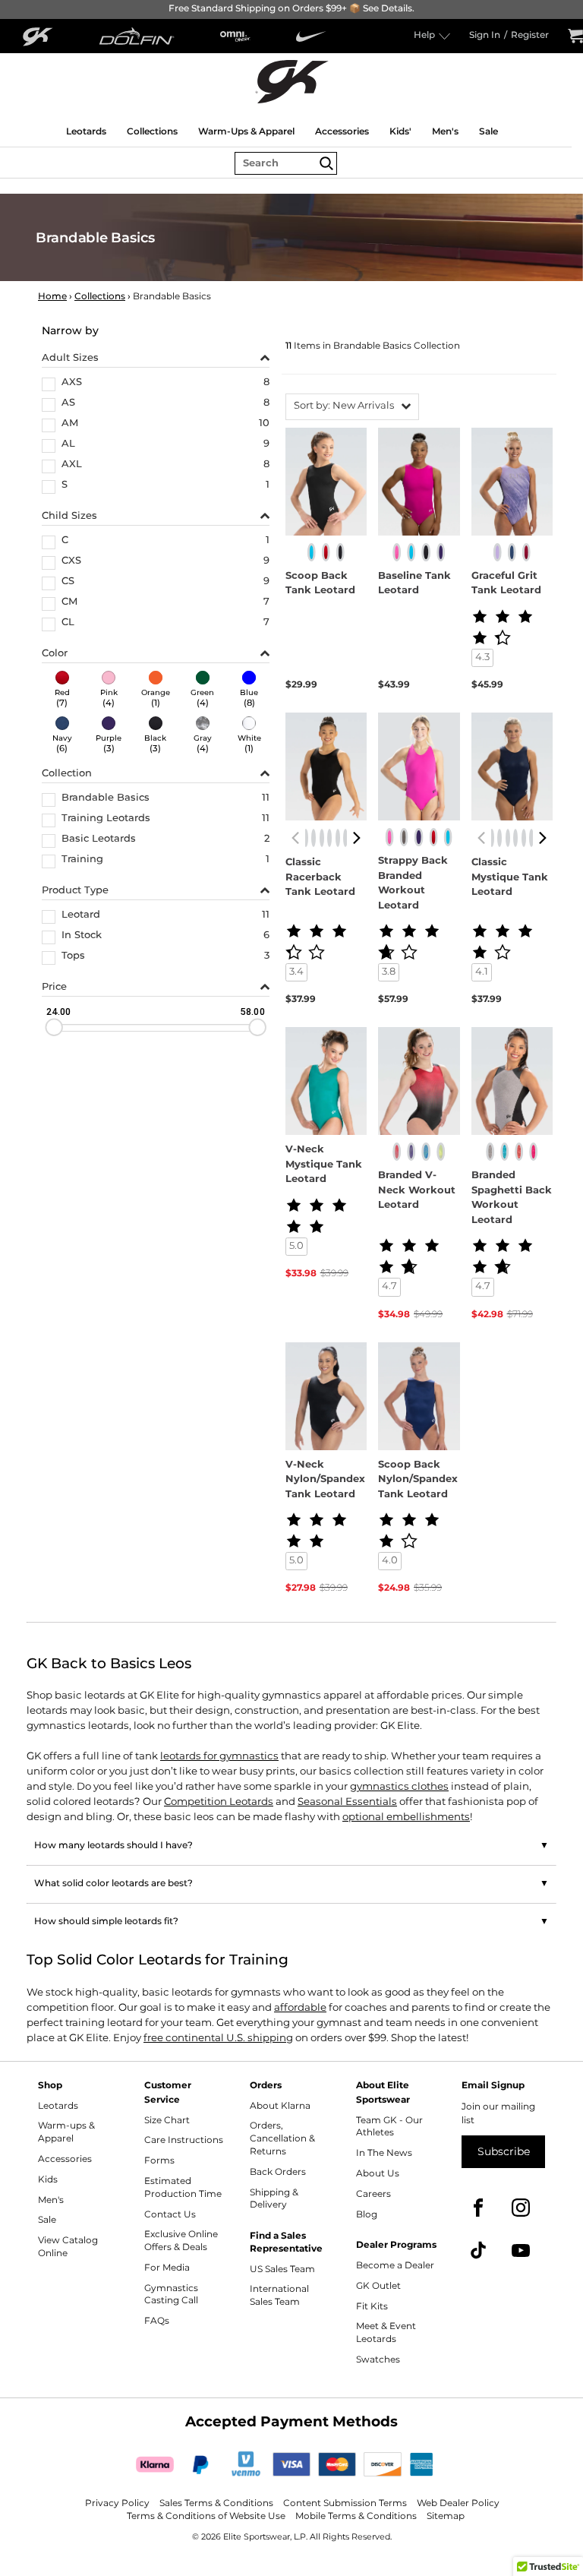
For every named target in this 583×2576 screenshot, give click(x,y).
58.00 (252, 1011)
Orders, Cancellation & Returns (282, 2139)
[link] (62, 691)
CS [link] (68, 583)
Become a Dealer (395, 2266)
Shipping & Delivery (274, 2199)
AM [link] (70, 425)
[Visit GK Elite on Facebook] (478, 2208)
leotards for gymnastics (219, 1756)
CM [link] (69, 603)
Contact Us (170, 2215)
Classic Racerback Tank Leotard (320, 878)
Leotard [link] (81, 916)
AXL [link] (72, 466)
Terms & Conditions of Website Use (206, 2516)
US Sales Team (282, 2269)
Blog (367, 2215)
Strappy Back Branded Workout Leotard (413, 883)
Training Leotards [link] (106, 820)
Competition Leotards (219, 1802)
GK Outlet (378, 2286)
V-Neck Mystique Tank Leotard (324, 1165)
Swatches (378, 2360)
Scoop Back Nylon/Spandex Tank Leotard (418, 1480)
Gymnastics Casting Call (171, 2295)
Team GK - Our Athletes (389, 2127)
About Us (378, 2174)
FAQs (157, 2321)
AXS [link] (72, 384)
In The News (384, 2153)
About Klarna (280, 2106)
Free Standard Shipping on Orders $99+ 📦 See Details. (291, 9)
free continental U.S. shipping (218, 2038)
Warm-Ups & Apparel (246, 131)
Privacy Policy (117, 2503)
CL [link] (68, 624)
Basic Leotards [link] (99, 840)
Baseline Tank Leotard (414, 584)
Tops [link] (73, 957)
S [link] (65, 486)
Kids (48, 2180)
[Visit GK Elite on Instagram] (521, 2208)
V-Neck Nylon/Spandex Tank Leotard (325, 1480)
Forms (159, 2161)
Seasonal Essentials (347, 1802)
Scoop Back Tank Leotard (320, 584)
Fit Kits (372, 2307)
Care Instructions (184, 2140)
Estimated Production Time (183, 2188)
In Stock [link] (82, 937)
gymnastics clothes (399, 1787)
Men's (445, 131)
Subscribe (504, 2152)
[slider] (54, 1027)
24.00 (58, 1011)
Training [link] (82, 861)
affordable (300, 2008)
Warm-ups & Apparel (66, 2132)
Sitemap (446, 2516)
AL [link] (68, 445)
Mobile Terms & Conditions (356, 2516)
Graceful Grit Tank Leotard (506, 584)
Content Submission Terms (345, 2503)
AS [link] (68, 404)
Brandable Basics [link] (106, 799)
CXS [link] (71, 562)
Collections (152, 131)
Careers (373, 2194)
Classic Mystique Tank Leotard (510, 878)
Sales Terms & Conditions (216, 2503)
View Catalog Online (68, 2247)
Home (52, 297)
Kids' (400, 131)
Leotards (86, 131)
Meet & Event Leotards (386, 2333)
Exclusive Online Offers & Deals (181, 2241)
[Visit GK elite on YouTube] (521, 2250)
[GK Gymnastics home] (291, 81)
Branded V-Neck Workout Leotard (417, 1191)
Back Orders (278, 2172)
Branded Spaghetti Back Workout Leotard (512, 1198)
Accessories (342, 131)
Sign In (485, 36)
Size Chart (167, 2121)
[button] (352, 407)
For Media (167, 2268)
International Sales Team (279, 2296)
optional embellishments (406, 1817)
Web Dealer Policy (458, 2503)
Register (530, 36)
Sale (488, 131)
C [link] (65, 542)
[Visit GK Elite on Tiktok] (478, 2250)
